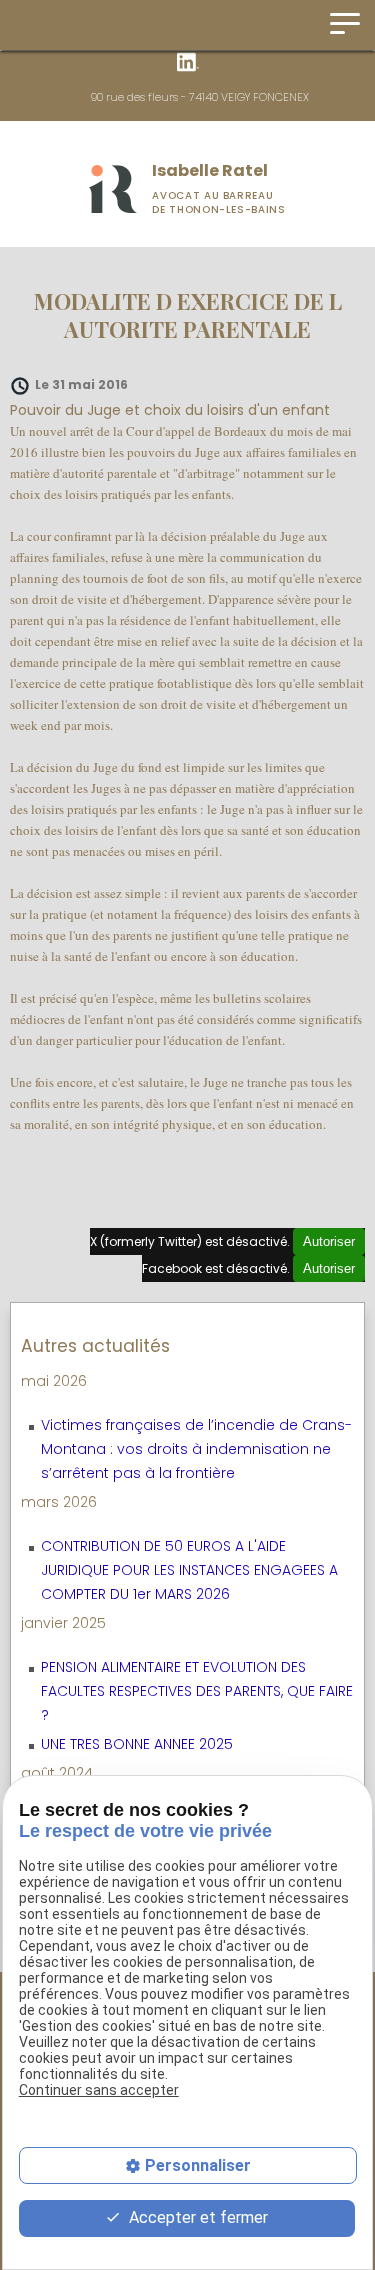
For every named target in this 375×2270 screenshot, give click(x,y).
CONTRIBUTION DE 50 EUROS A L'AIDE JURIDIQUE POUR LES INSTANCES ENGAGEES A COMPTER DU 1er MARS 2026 (189, 1570)
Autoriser (329, 1241)
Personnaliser (198, 2165)
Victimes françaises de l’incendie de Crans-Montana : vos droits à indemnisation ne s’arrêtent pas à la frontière (196, 1449)
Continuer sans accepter (99, 2090)
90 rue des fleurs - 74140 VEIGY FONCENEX (200, 97)
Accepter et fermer (196, 2217)
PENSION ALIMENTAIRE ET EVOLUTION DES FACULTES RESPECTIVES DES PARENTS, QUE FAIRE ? (197, 1691)
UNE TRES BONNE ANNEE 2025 (137, 1744)
